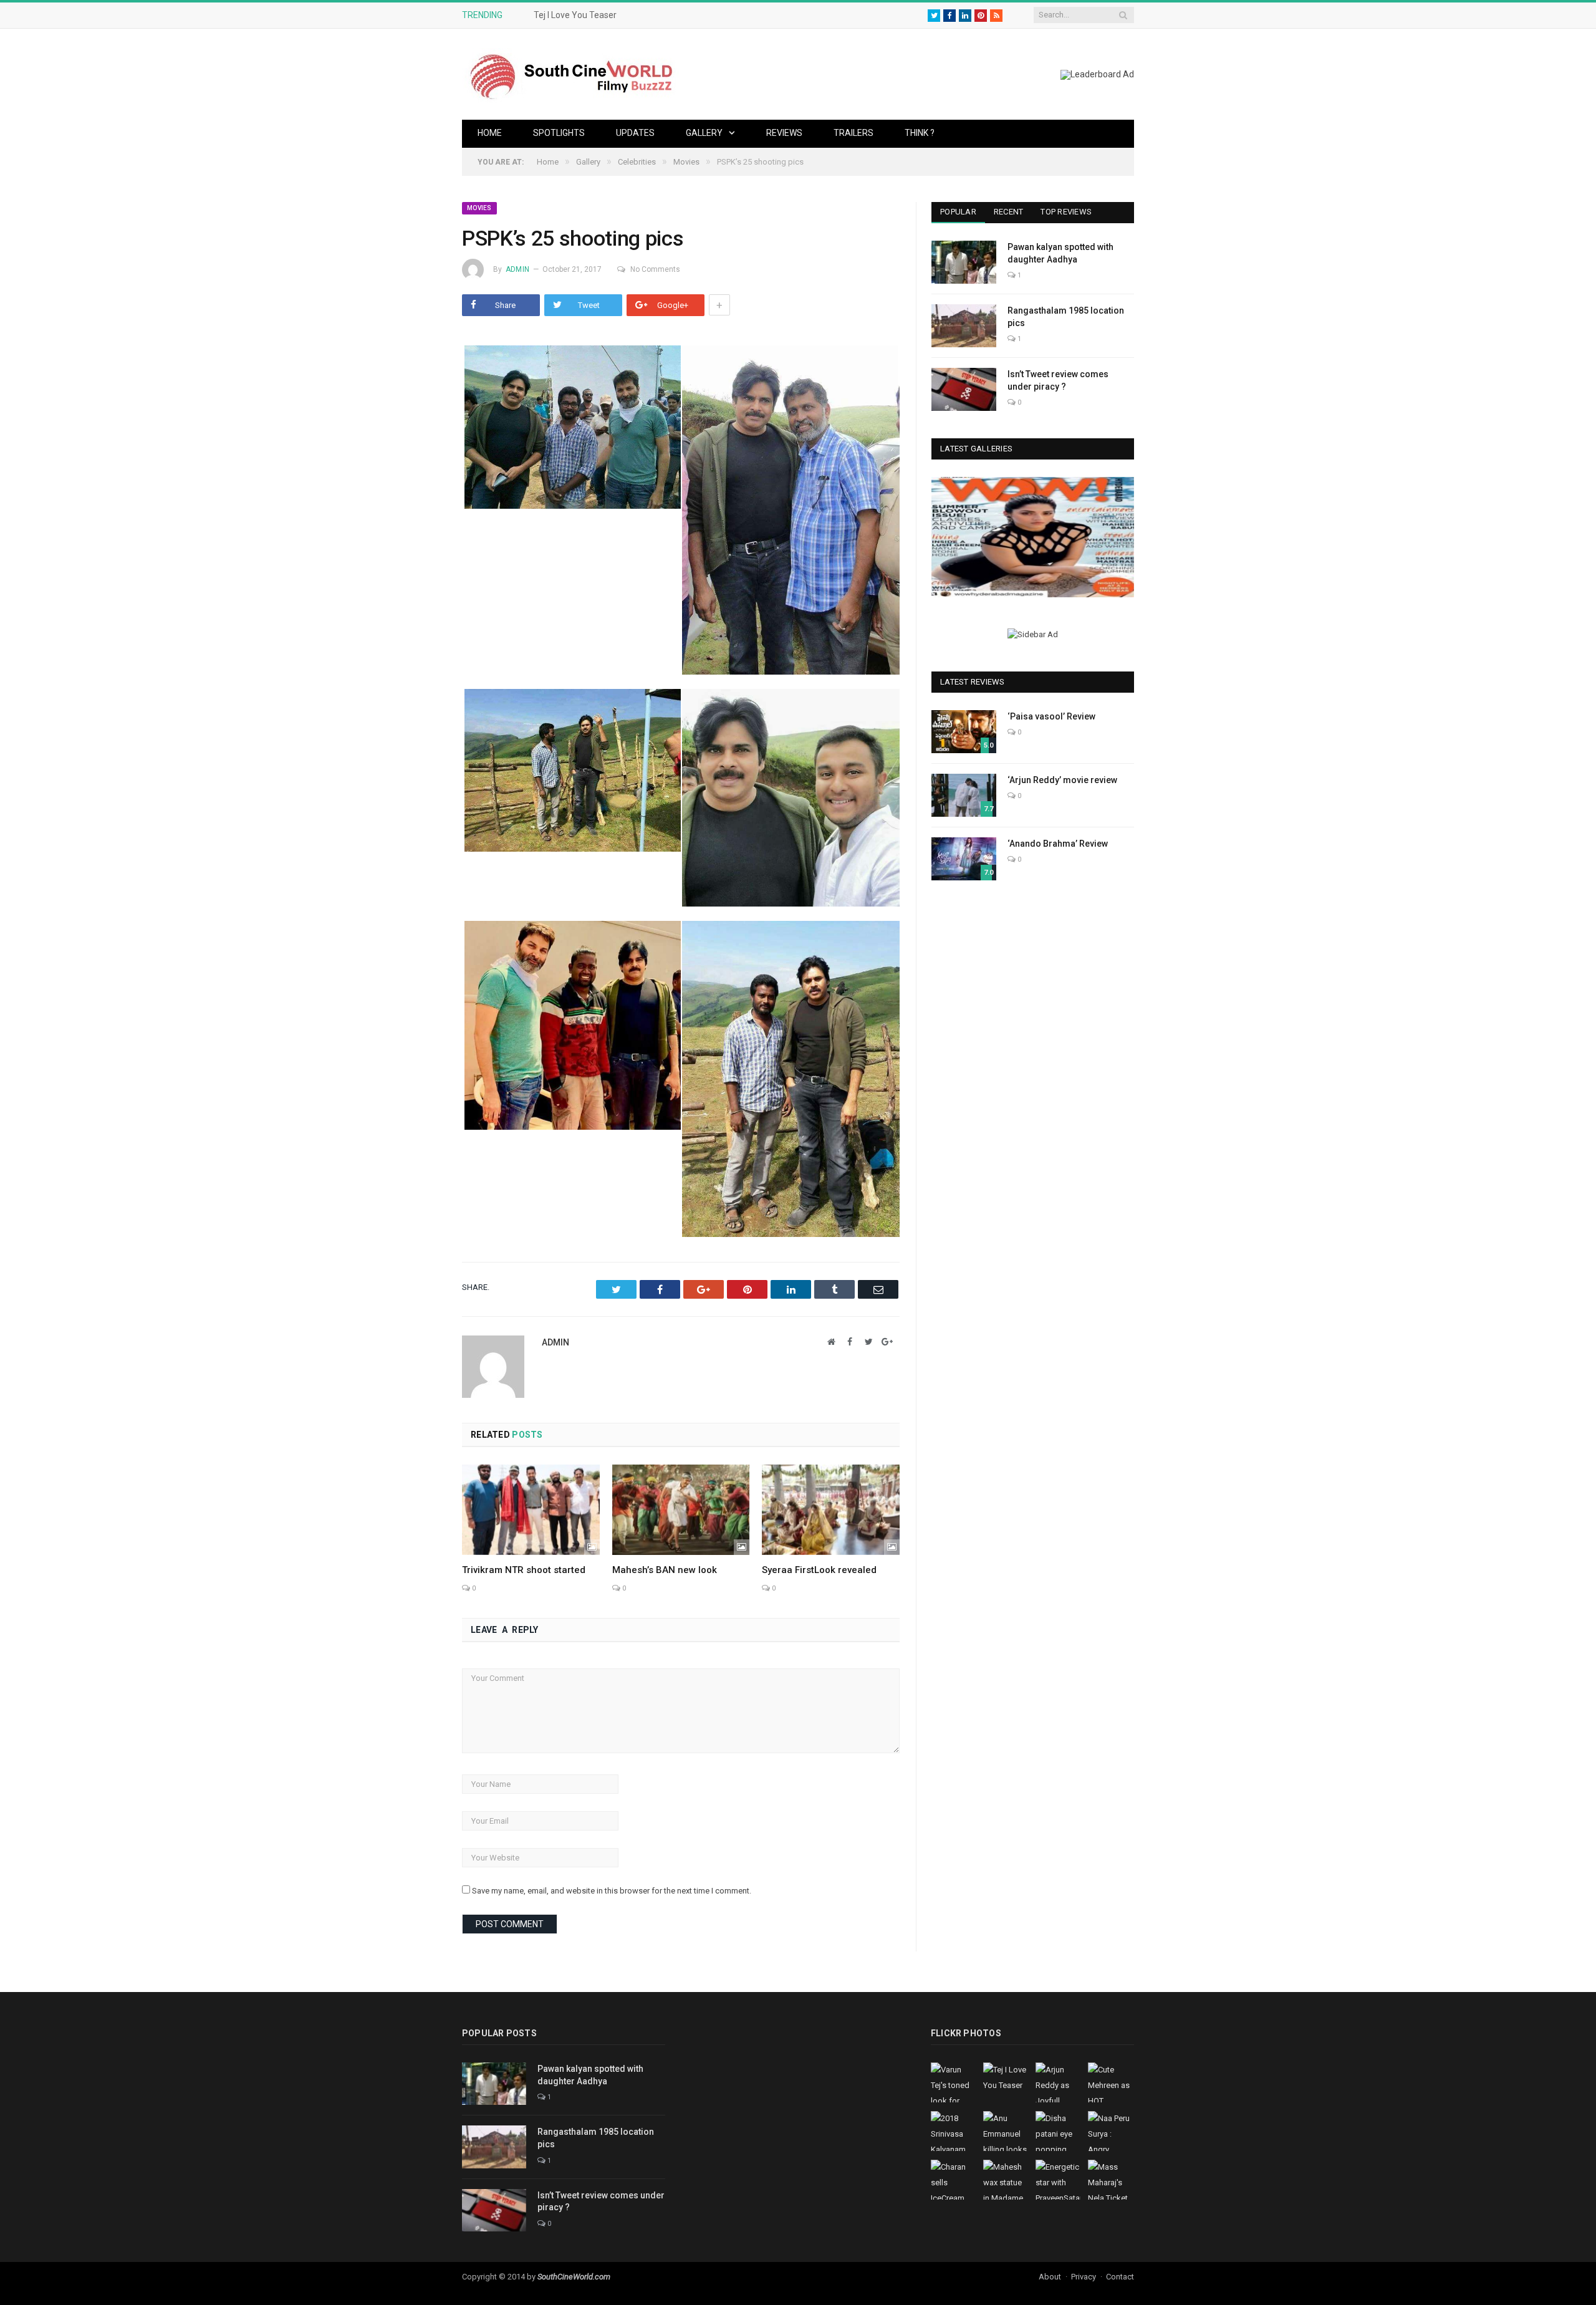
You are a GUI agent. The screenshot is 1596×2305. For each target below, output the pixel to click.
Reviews (784, 133)
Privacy (1084, 2277)
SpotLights (559, 133)
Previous (945, 539)
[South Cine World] (571, 74)
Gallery (704, 133)
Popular (958, 212)
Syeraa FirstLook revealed (819, 1570)
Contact (1120, 2277)
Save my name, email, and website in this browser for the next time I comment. (612, 1891)
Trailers (853, 133)
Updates (635, 133)
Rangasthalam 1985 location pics (1066, 317)
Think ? (920, 133)
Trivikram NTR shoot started (524, 1570)
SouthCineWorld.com (574, 2277)
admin (517, 269)
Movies (479, 208)
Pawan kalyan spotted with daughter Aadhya (1060, 253)
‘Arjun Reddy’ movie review (1062, 780)
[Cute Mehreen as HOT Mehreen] (1033, 537)
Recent (1009, 212)
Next (1120, 539)
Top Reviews (1066, 212)
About (1050, 2277)
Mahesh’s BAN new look (665, 1570)
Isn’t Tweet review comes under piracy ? (1058, 380)
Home (490, 133)
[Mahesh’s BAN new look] (681, 1509)
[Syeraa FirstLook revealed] (831, 1509)
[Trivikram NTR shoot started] (531, 1509)
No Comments (655, 269)
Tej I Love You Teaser (575, 15)
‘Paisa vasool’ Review (1051, 716)
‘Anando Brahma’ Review (1058, 844)
